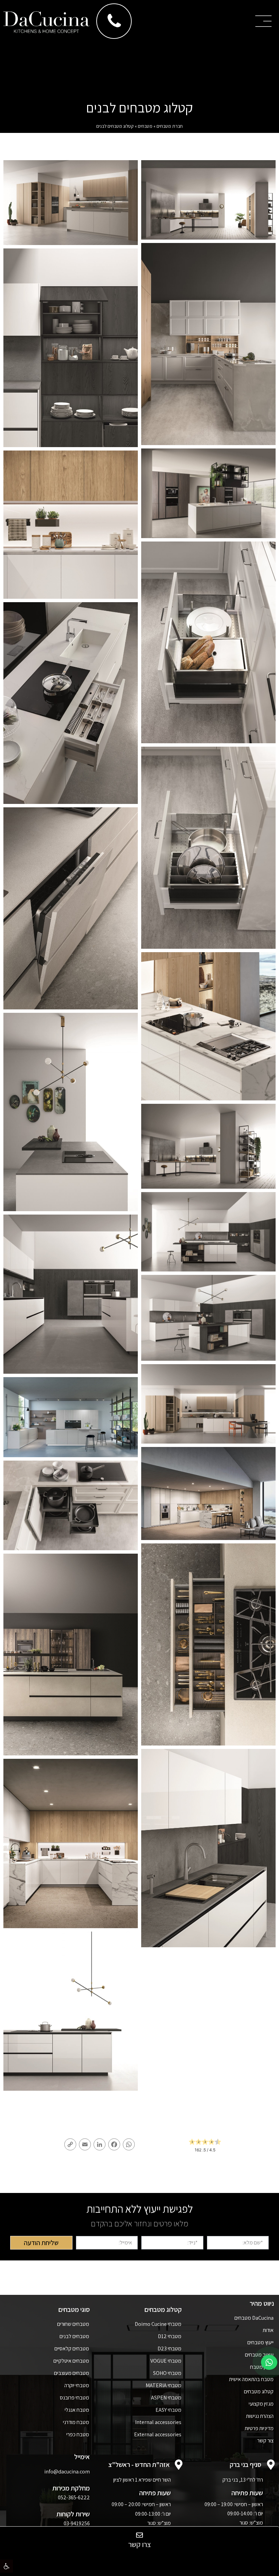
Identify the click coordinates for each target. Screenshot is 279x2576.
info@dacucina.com (67, 2472)
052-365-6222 (74, 2497)
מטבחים (145, 126)
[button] (6, 2566)
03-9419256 (77, 2523)
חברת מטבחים (170, 126)
